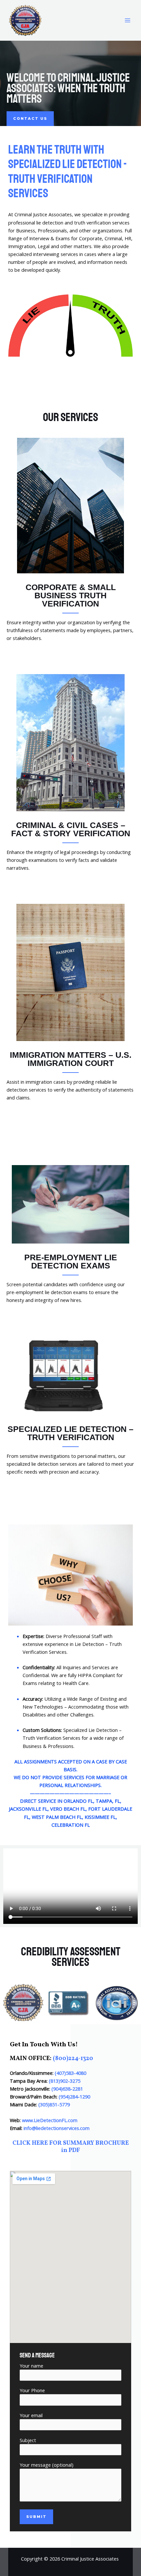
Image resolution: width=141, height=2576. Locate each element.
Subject (28, 2440)
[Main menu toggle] (128, 20)
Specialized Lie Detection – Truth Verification (70, 1433)
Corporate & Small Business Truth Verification (71, 595)
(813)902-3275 (65, 2081)
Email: (50, 2128)
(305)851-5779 (54, 2104)
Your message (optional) (47, 2465)
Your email (31, 2415)
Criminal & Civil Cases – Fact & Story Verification (71, 829)
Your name (31, 2366)
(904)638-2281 (67, 2089)
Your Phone (32, 2390)
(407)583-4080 (70, 2073)
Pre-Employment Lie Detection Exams (71, 1261)
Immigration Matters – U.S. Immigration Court (71, 1059)
